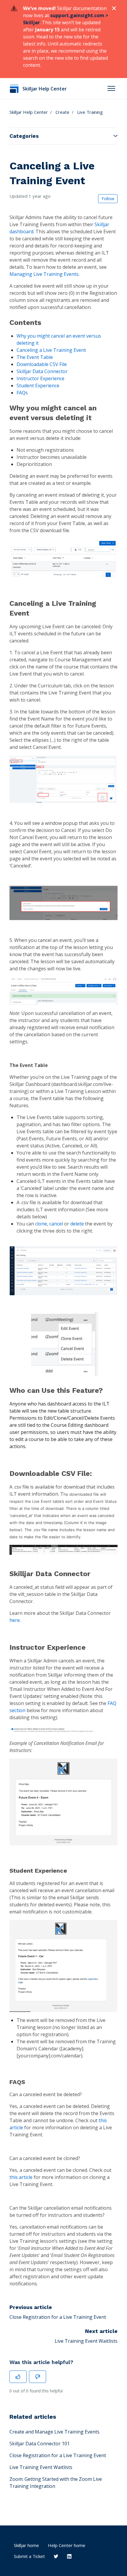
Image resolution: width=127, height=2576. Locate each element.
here (15, 1620)
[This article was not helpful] (38, 2377)
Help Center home (67, 2545)
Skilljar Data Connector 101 (40, 2444)
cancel (56, 1224)
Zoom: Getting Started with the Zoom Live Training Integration (56, 2483)
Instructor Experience (40, 378)
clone (41, 1224)
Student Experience (38, 386)
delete (77, 1224)
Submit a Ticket (29, 2556)
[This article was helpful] (18, 2377)
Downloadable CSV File (42, 364)
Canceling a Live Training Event (51, 350)
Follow (108, 199)
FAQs (22, 393)
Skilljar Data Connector (42, 371)
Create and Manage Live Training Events (54, 2432)
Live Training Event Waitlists (86, 2341)
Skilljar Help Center (29, 112)
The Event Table (35, 357)
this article (21, 2177)
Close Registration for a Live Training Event (58, 2317)
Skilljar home (26, 2545)
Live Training (90, 112)
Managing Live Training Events (44, 274)
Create (62, 112)
